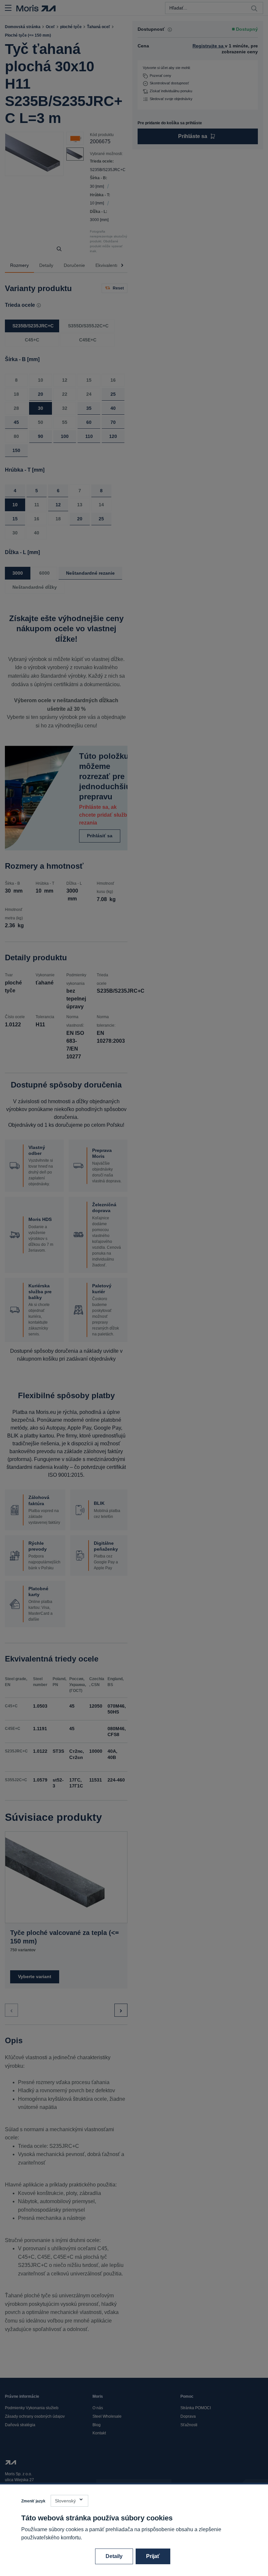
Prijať (153, 2556)
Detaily (114, 2556)
